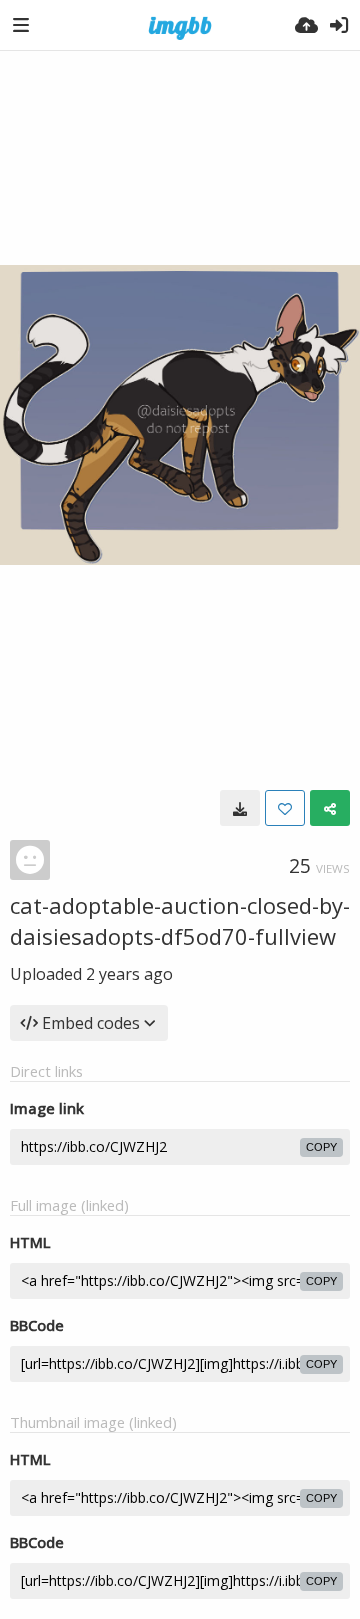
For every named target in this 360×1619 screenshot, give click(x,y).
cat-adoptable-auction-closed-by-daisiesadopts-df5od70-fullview (180, 920)
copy (321, 1147)
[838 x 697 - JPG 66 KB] (240, 808)
